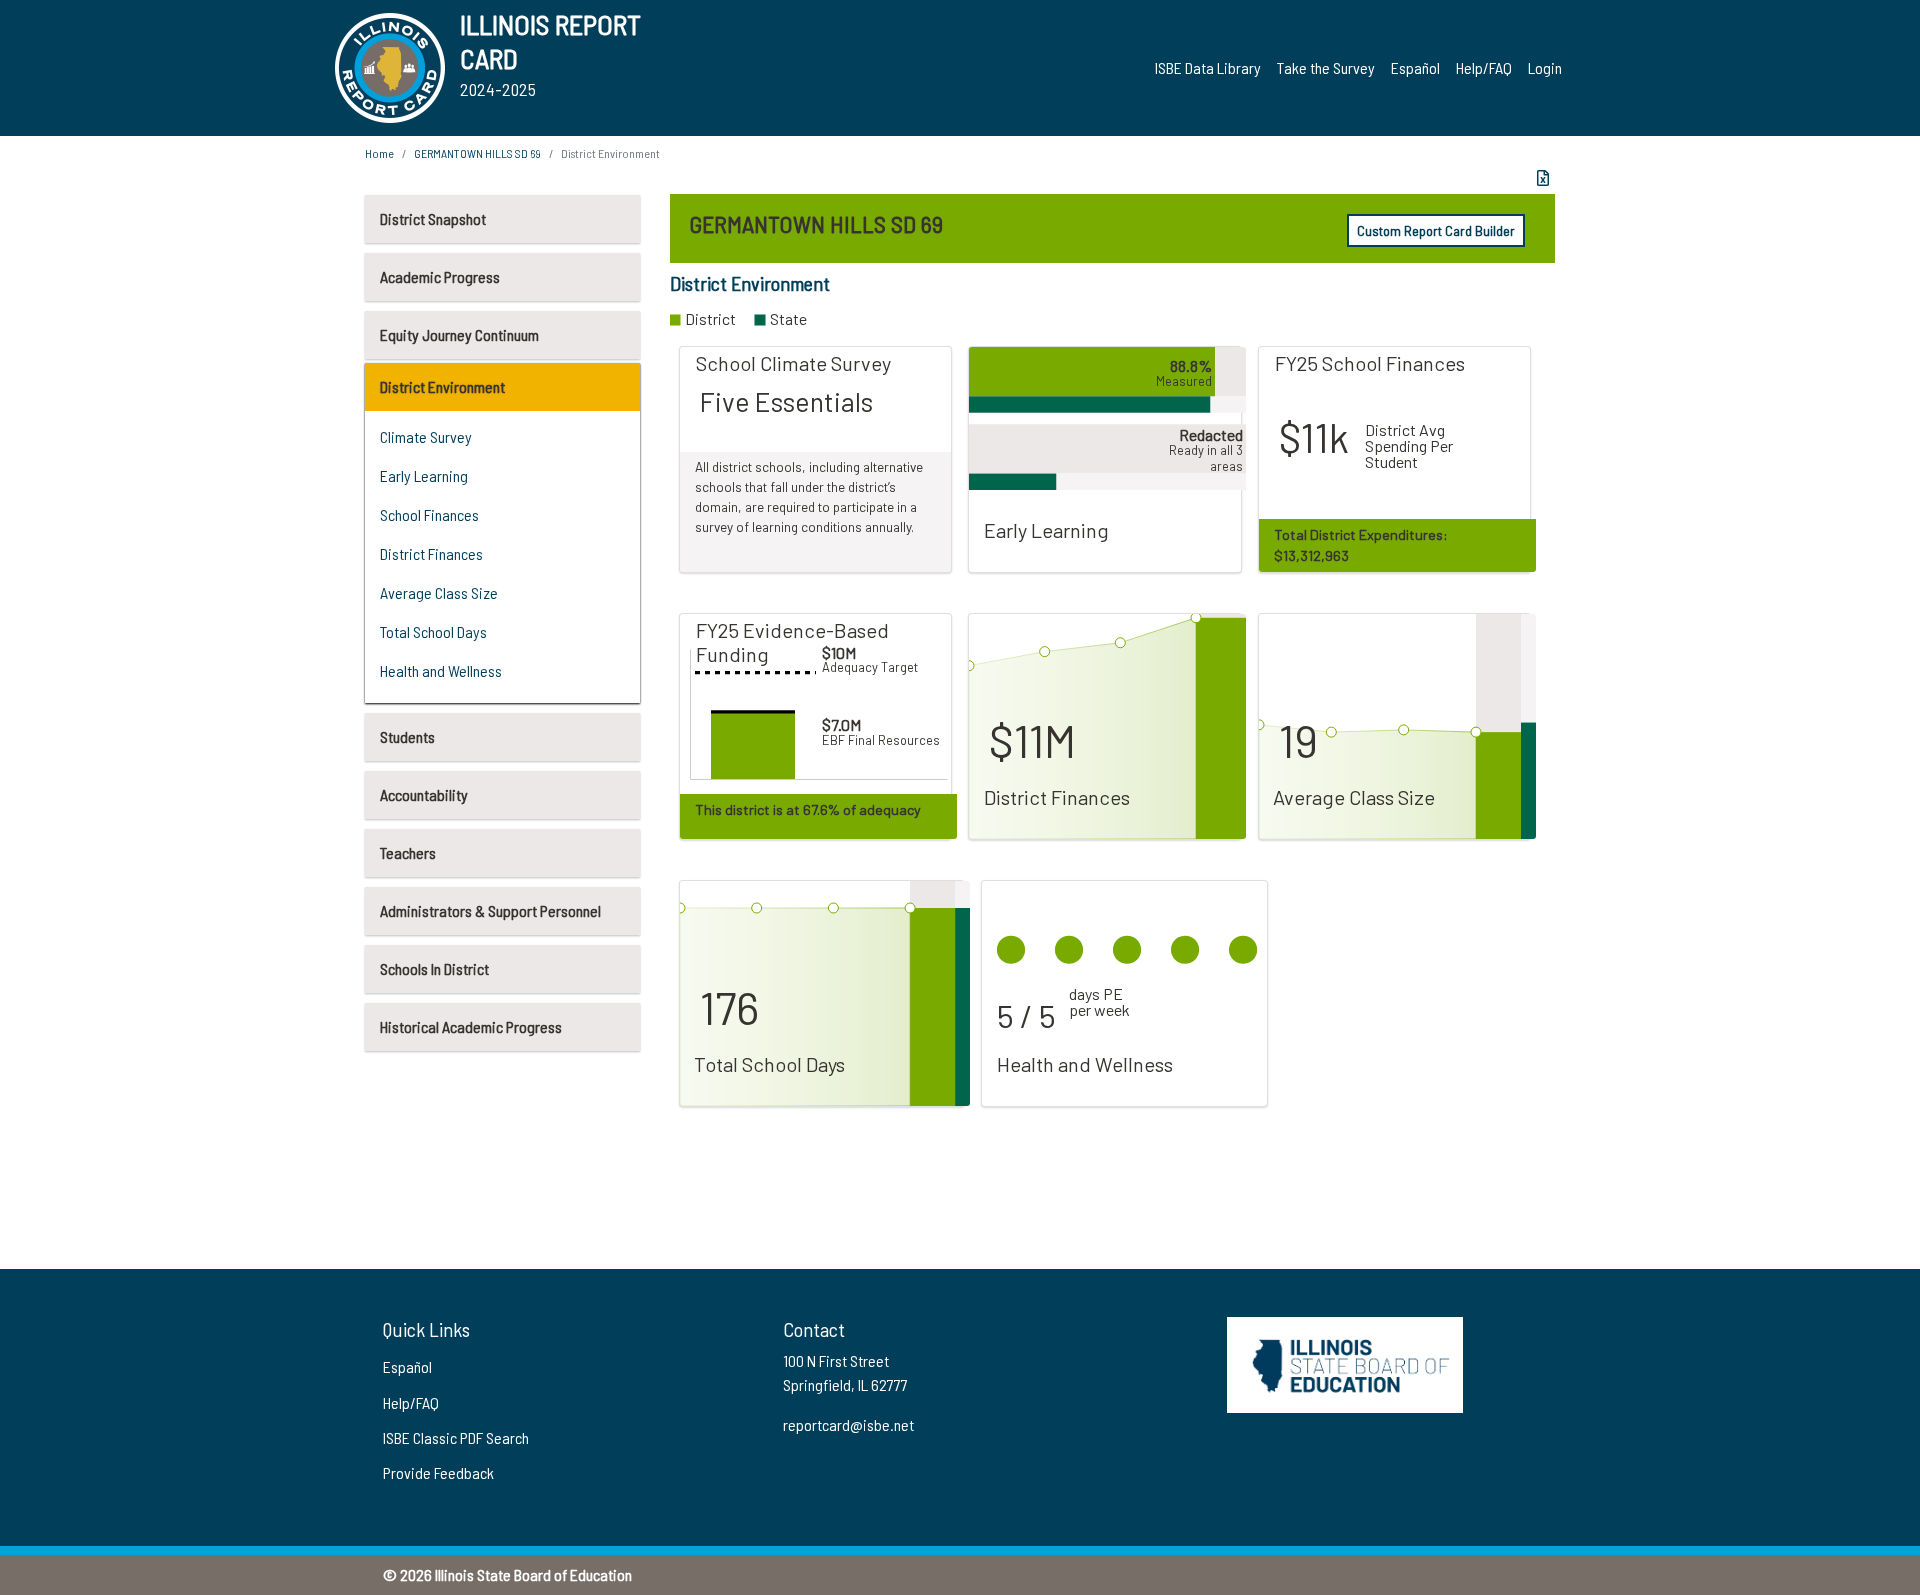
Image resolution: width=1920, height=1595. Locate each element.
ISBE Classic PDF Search (456, 1437)
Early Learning (424, 475)
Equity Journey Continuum (459, 334)
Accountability (424, 794)
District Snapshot (433, 218)
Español (1415, 67)
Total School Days (433, 631)
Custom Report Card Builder (1436, 230)
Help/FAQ (1484, 67)
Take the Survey (1326, 67)
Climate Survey (426, 436)
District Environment (442, 386)
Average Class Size (439, 592)
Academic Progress (440, 276)
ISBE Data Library (1208, 67)
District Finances (431, 553)
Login (1545, 67)
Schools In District (434, 968)
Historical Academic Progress (471, 1026)
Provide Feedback (438, 1472)
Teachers (408, 852)
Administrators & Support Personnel (490, 910)
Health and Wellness (441, 670)
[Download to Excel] (1543, 178)
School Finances (429, 514)
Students (407, 736)
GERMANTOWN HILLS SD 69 (477, 153)
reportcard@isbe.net (848, 1424)
